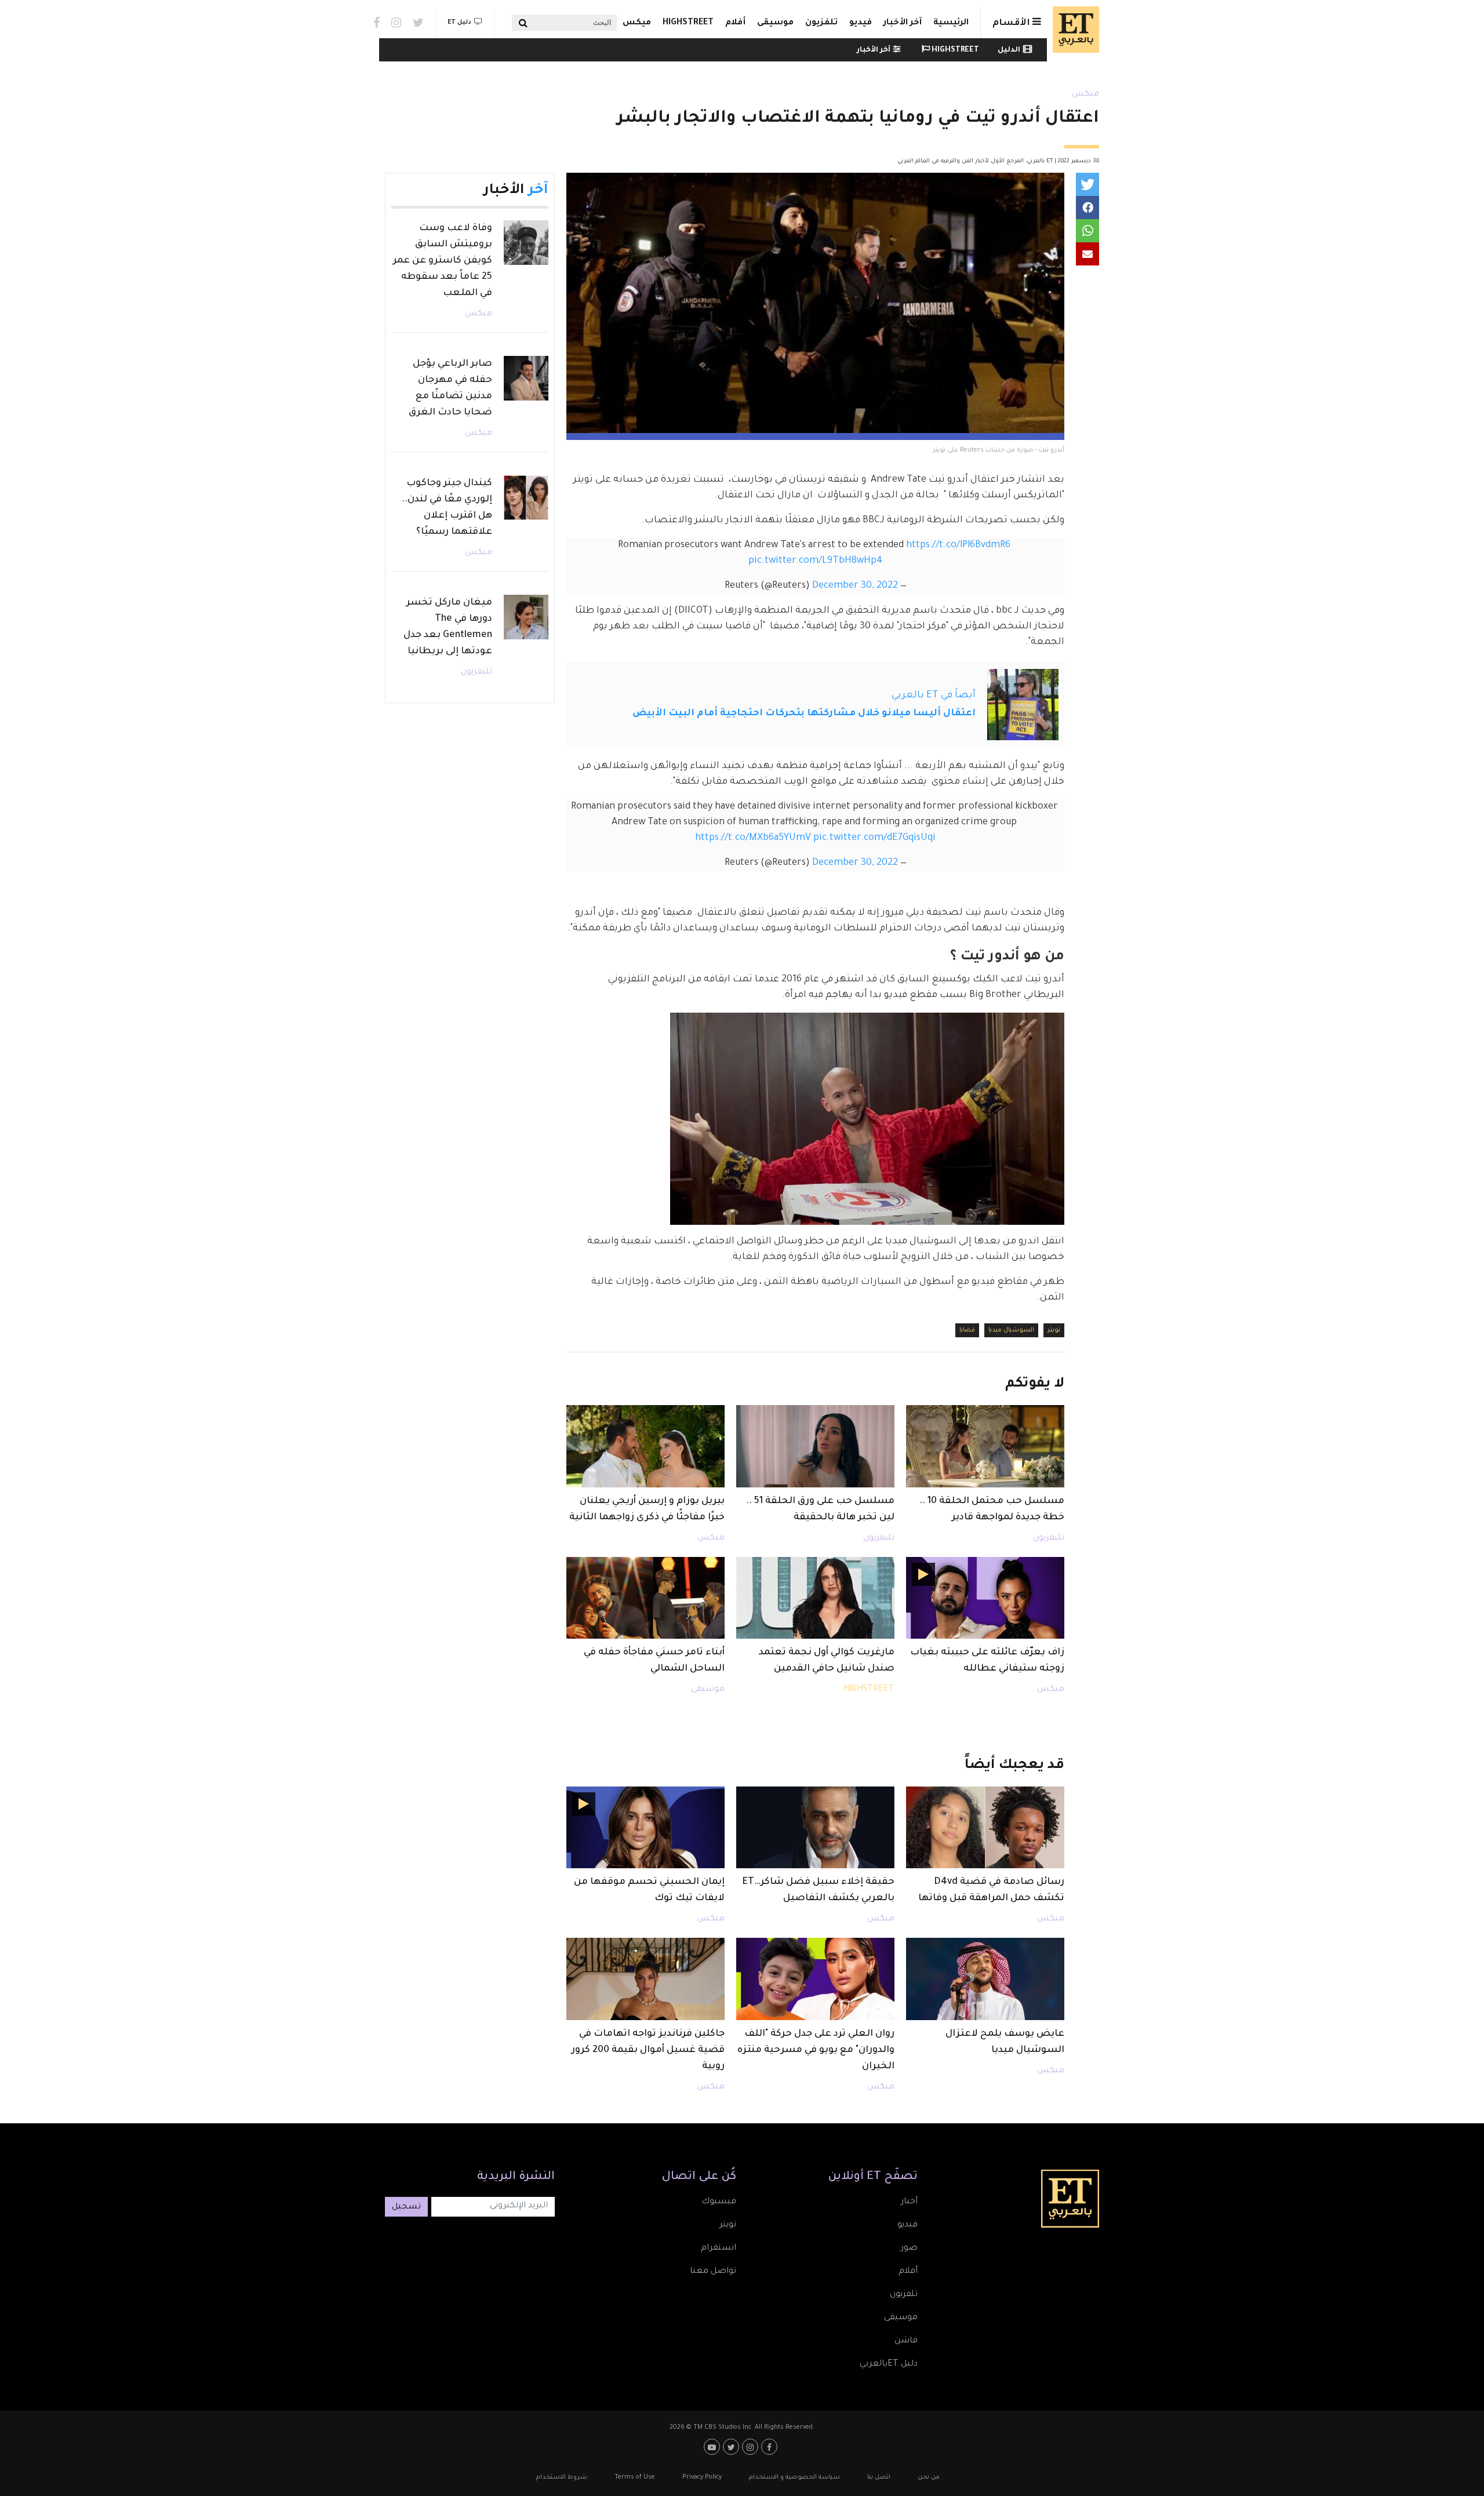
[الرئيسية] (1073, 30)
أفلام (735, 23)
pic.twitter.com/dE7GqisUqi (874, 838)
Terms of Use (635, 2477)
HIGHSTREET (688, 23)
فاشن (906, 2341)
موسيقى (775, 23)
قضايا (967, 1330)
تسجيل (406, 2207)
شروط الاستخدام (562, 2477)
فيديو (861, 23)
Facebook (377, 23)
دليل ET (459, 23)
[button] (1087, 184)
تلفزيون (821, 23)
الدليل (1009, 50)
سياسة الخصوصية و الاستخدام (794, 2477)
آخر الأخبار (903, 23)
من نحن (929, 2477)
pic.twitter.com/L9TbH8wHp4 (816, 561)
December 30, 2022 (855, 586)
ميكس (637, 23)
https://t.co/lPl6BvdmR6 (958, 545)
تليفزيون (1049, 1538)
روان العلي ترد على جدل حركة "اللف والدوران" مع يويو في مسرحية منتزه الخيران (816, 2050)
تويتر (1054, 1330)
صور (909, 2248)
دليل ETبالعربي (889, 2364)
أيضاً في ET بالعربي (934, 696)
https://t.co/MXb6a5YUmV (753, 838)
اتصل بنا (879, 2477)
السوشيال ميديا (1011, 1330)
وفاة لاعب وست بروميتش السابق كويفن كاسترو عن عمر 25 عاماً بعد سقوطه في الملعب (443, 261)
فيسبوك (719, 2202)
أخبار (909, 2202)
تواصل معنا (713, 2272)
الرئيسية (951, 23)
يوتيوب (713, 2447)
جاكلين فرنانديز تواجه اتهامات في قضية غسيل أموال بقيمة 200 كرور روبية (648, 2050)
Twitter (418, 23)
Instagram (396, 23)
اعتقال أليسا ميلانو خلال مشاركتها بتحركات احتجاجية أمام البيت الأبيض (804, 714)
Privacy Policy (702, 2477)
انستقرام (719, 2248)
